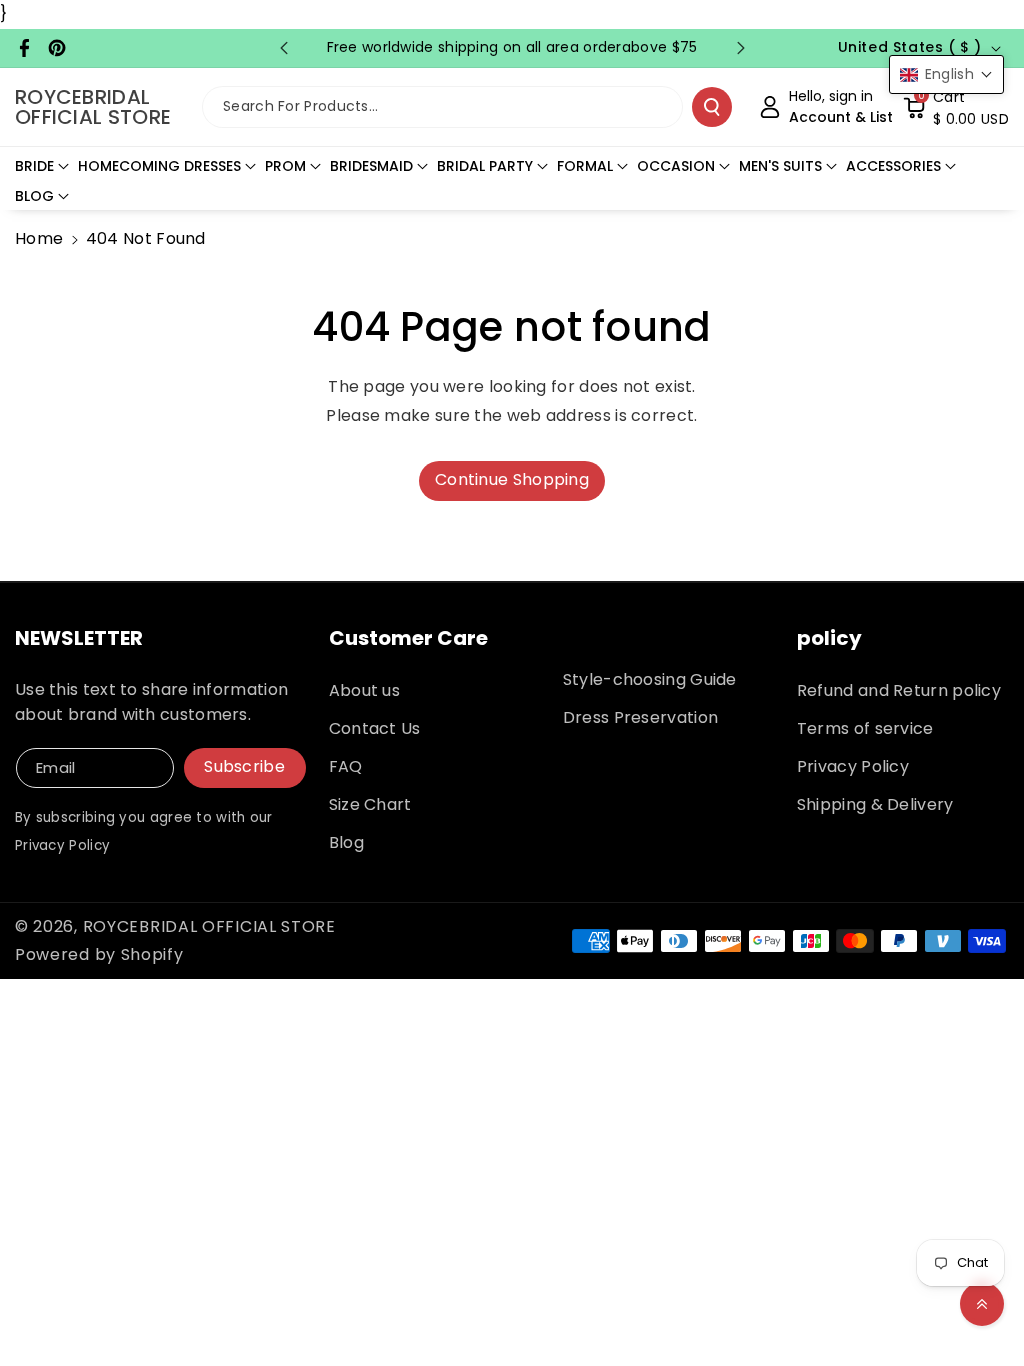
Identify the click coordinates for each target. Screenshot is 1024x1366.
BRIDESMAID (371, 166)
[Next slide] (741, 48)
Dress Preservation (640, 717)
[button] (956, 107)
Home (39, 238)
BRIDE (34, 166)
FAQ (346, 766)
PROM (285, 166)
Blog (346, 842)
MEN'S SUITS (780, 166)
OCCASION (676, 166)
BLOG (34, 196)
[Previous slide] (284, 48)
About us (364, 690)
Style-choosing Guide (650, 679)
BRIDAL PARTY (485, 166)
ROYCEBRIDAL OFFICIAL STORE (209, 926)
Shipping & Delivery (875, 804)
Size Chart (370, 804)
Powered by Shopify (99, 954)
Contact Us (375, 728)
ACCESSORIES (893, 166)
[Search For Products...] (712, 107)
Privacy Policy (853, 766)
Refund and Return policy (899, 690)
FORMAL (585, 166)
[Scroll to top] (982, 1304)
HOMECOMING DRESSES (159, 166)
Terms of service (865, 728)
